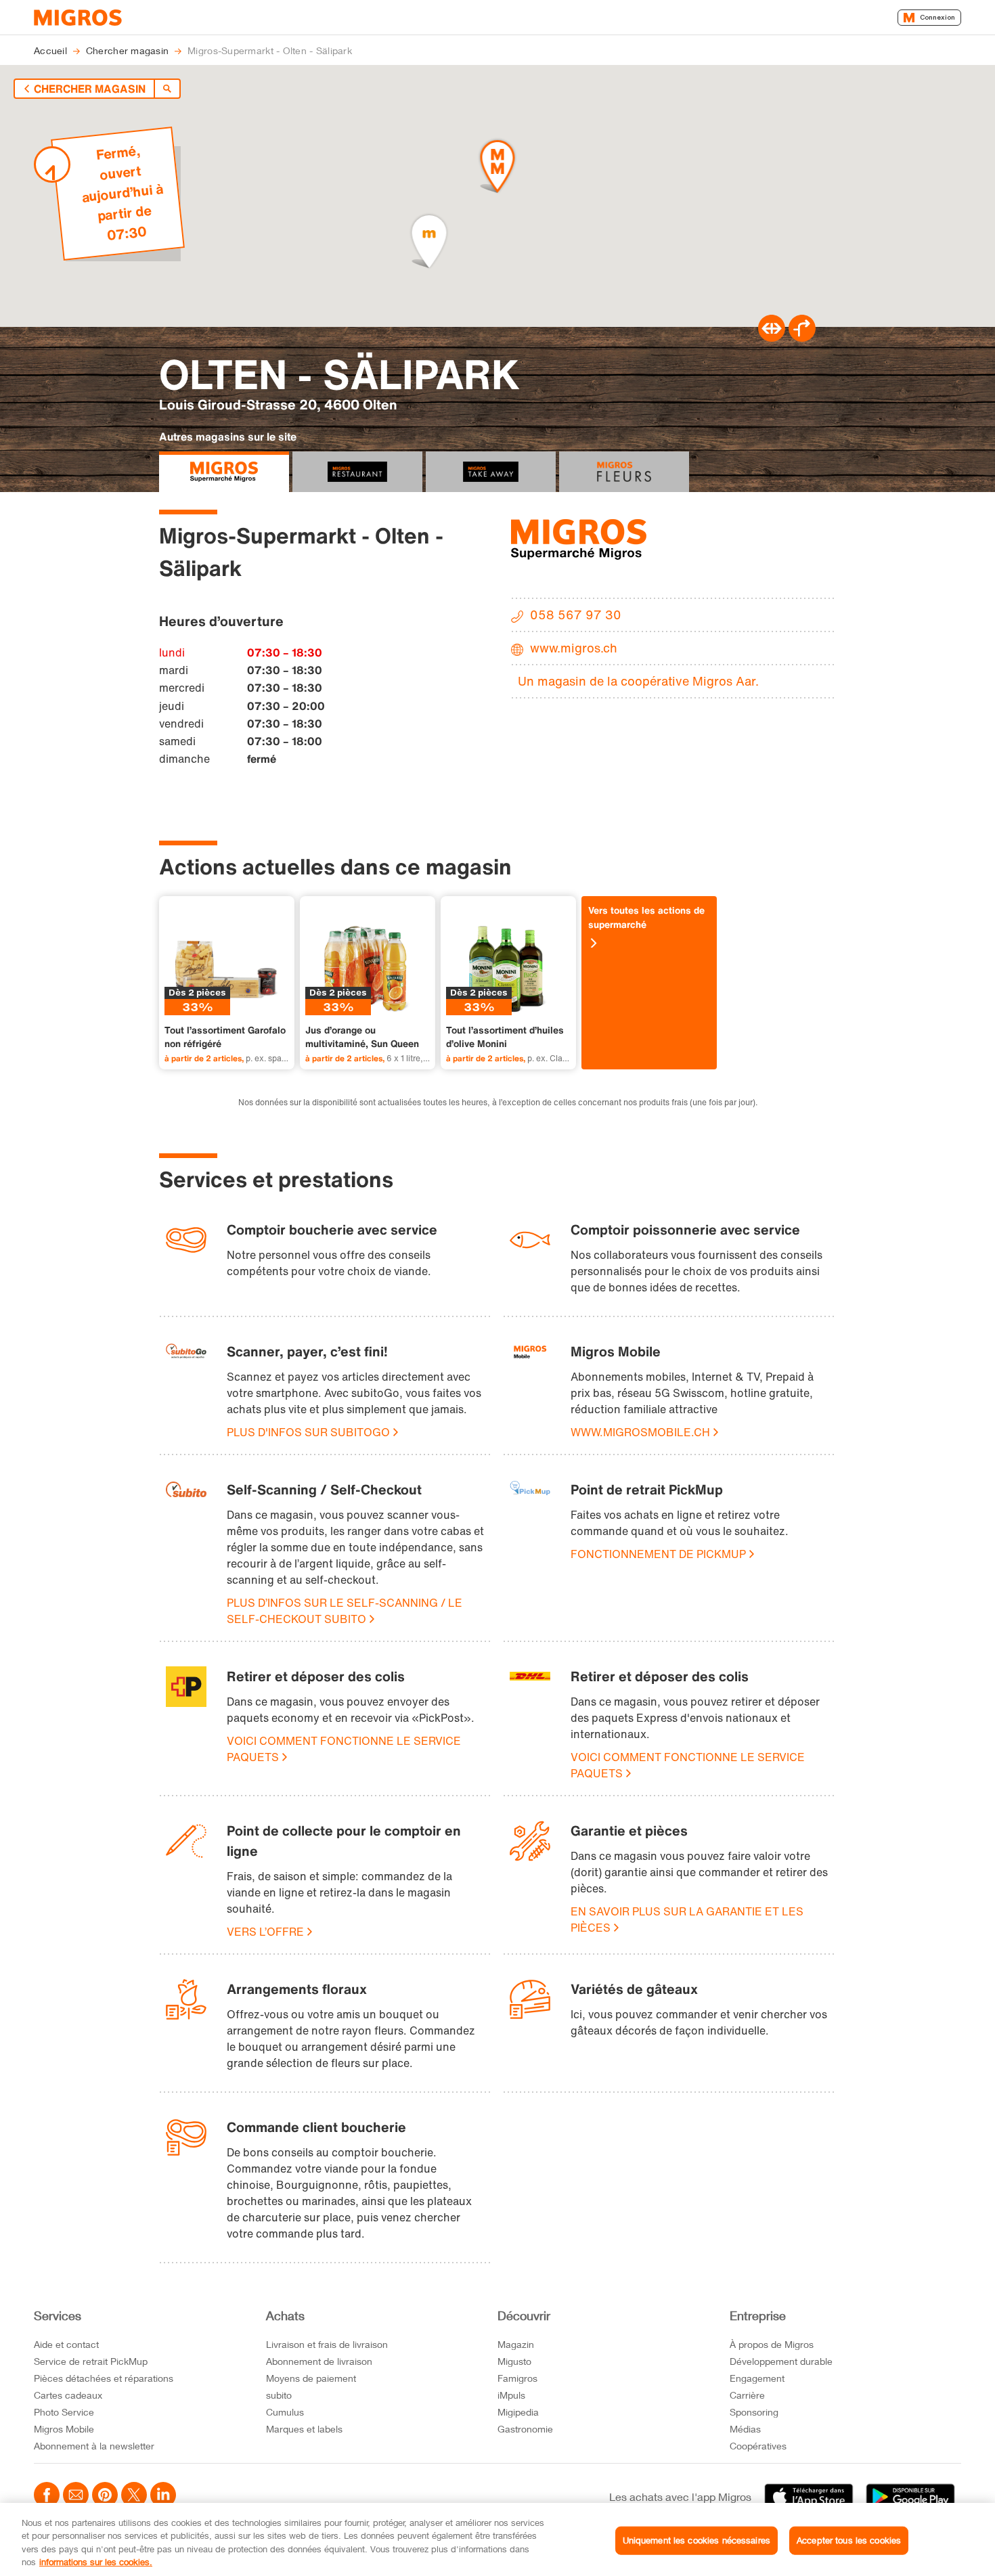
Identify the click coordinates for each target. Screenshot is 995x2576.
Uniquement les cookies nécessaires (696, 2540)
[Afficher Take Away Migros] (491, 472)
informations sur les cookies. (96, 2562)
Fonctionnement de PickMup (658, 1554)
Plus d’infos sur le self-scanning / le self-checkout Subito (345, 1611)
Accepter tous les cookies (849, 2540)
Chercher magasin (90, 89)
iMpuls (511, 2395)
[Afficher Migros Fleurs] (624, 472)
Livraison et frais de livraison (327, 2344)
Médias (745, 2429)
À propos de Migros (772, 2344)
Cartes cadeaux (68, 2395)
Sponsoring (754, 2412)
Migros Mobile (64, 2429)
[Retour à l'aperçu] (167, 89)
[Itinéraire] (772, 338)
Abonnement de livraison (319, 2361)
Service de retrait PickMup (91, 2361)
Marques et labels (304, 2429)
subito (279, 2395)
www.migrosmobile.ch (640, 1432)
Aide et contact (66, 2344)
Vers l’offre (265, 1932)
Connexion (937, 17)
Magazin (516, 2344)
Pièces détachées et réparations (104, 2378)
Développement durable (781, 2361)
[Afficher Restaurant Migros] (357, 472)
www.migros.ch (574, 648)
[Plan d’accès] (802, 338)
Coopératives (758, 2446)
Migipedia (518, 2412)
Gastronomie (525, 2429)
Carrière (747, 2395)
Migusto (514, 2361)
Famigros (517, 2378)
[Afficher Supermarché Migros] (224, 472)
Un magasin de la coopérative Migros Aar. (638, 681)
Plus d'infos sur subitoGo (308, 1432)
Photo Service (64, 2412)
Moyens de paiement (311, 2378)
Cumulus (285, 2412)
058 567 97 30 (576, 615)
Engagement (757, 2378)
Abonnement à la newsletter (94, 2446)
